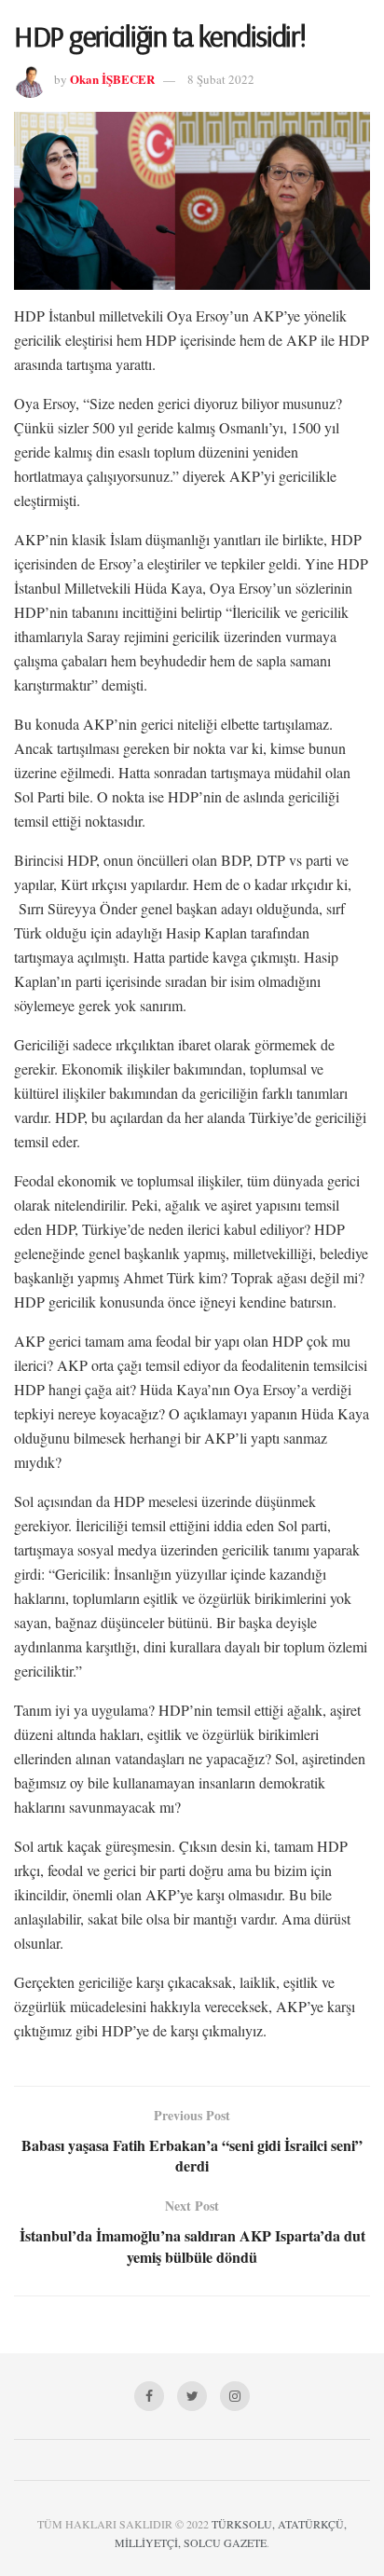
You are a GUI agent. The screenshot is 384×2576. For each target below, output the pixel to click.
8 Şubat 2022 (221, 79)
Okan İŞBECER (112, 79)
